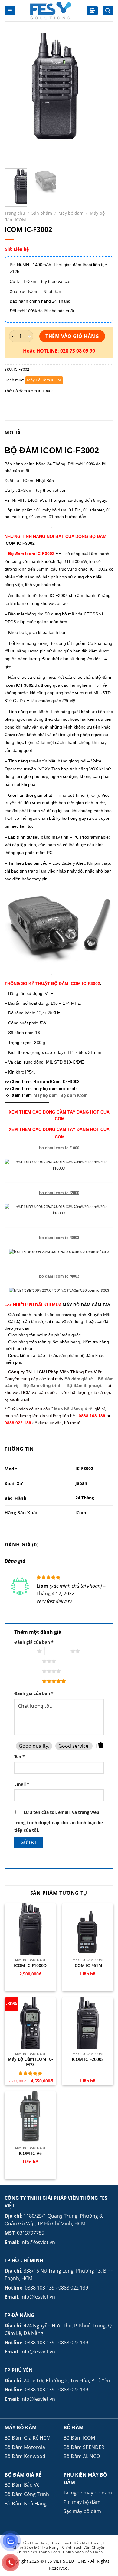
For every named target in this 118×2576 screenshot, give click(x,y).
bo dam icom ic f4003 (59, 1276)
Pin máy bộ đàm (82, 2502)
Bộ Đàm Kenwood (25, 2456)
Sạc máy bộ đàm (82, 2511)
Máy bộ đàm (71, 213)
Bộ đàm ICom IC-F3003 (57, 1082)
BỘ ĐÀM (74, 2427)
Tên (20, 1756)
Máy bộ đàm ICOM (44, 380)
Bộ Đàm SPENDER (84, 2447)
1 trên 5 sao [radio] (24, 1651)
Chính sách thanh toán (38, 2552)
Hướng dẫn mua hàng (28, 2543)
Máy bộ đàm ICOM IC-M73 (30, 2062)
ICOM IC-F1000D (30, 1965)
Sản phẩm (42, 213)
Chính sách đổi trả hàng (36, 2547)
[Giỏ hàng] (92, 11)
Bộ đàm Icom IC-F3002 (33, 391)
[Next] (104, 99)
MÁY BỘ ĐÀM (21, 2427)
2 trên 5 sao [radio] (58, 1651)
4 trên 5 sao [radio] (29, 1671)
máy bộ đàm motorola (56, 1089)
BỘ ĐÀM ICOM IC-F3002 (52, 451)
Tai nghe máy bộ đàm (88, 2493)
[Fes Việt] (51, 11)
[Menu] (10, 11)
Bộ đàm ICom (74, 1095)
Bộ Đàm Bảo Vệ (22, 2485)
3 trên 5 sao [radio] (29, 1661)
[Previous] (14, 99)
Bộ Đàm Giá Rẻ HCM (28, 2438)
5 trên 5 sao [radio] (29, 1681)
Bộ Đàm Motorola (25, 2447)
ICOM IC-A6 (30, 2153)
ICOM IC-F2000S (88, 2059)
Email (22, 1784)
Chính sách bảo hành (83, 2552)
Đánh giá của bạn (34, 1642)
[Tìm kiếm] (108, 11)
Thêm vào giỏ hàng (72, 336)
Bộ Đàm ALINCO (82, 2456)
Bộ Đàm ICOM (79, 2438)
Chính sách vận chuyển (84, 2547)
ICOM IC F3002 (20, 543)
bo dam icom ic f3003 (59, 1238)
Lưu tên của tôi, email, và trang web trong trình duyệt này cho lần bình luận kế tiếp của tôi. (59, 1821)
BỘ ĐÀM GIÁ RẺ (23, 2475)
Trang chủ (15, 213)
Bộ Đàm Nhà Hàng (26, 2504)
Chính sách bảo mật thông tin (80, 2543)
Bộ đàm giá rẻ (79, 1379)
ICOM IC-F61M (88, 1965)
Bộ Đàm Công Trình (27, 2494)
